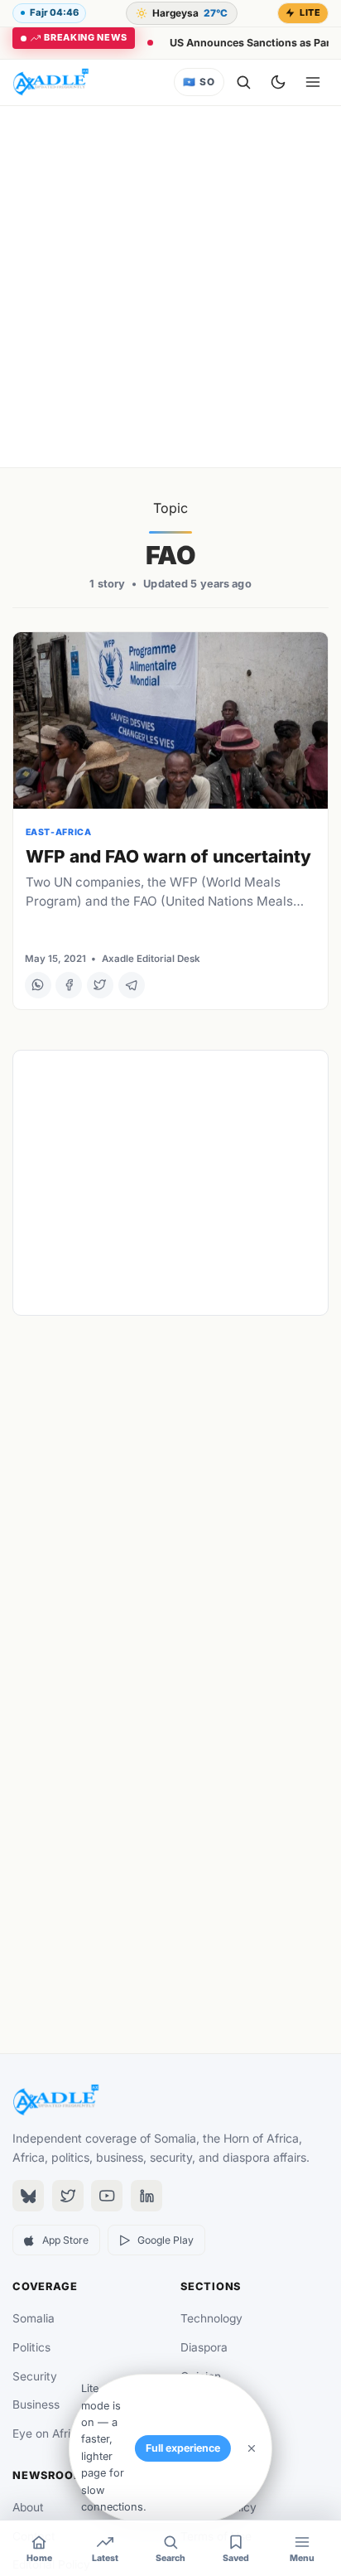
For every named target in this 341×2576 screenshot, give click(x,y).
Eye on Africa (48, 2433)
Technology (211, 2318)
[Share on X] (100, 985)
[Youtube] (107, 2196)
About (28, 2507)
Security (35, 2376)
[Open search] (243, 82)
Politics (31, 2347)
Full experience (183, 2448)
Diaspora (204, 2347)
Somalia (34, 2318)
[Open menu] (313, 82)
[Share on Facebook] (69, 985)
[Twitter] (68, 2196)
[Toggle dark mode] (278, 82)
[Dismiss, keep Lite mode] (252, 2448)
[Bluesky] (28, 2196)
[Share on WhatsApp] (38, 985)
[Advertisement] (170, 287)
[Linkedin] (146, 2196)
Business (36, 2404)
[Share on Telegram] (132, 985)
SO (199, 82)
